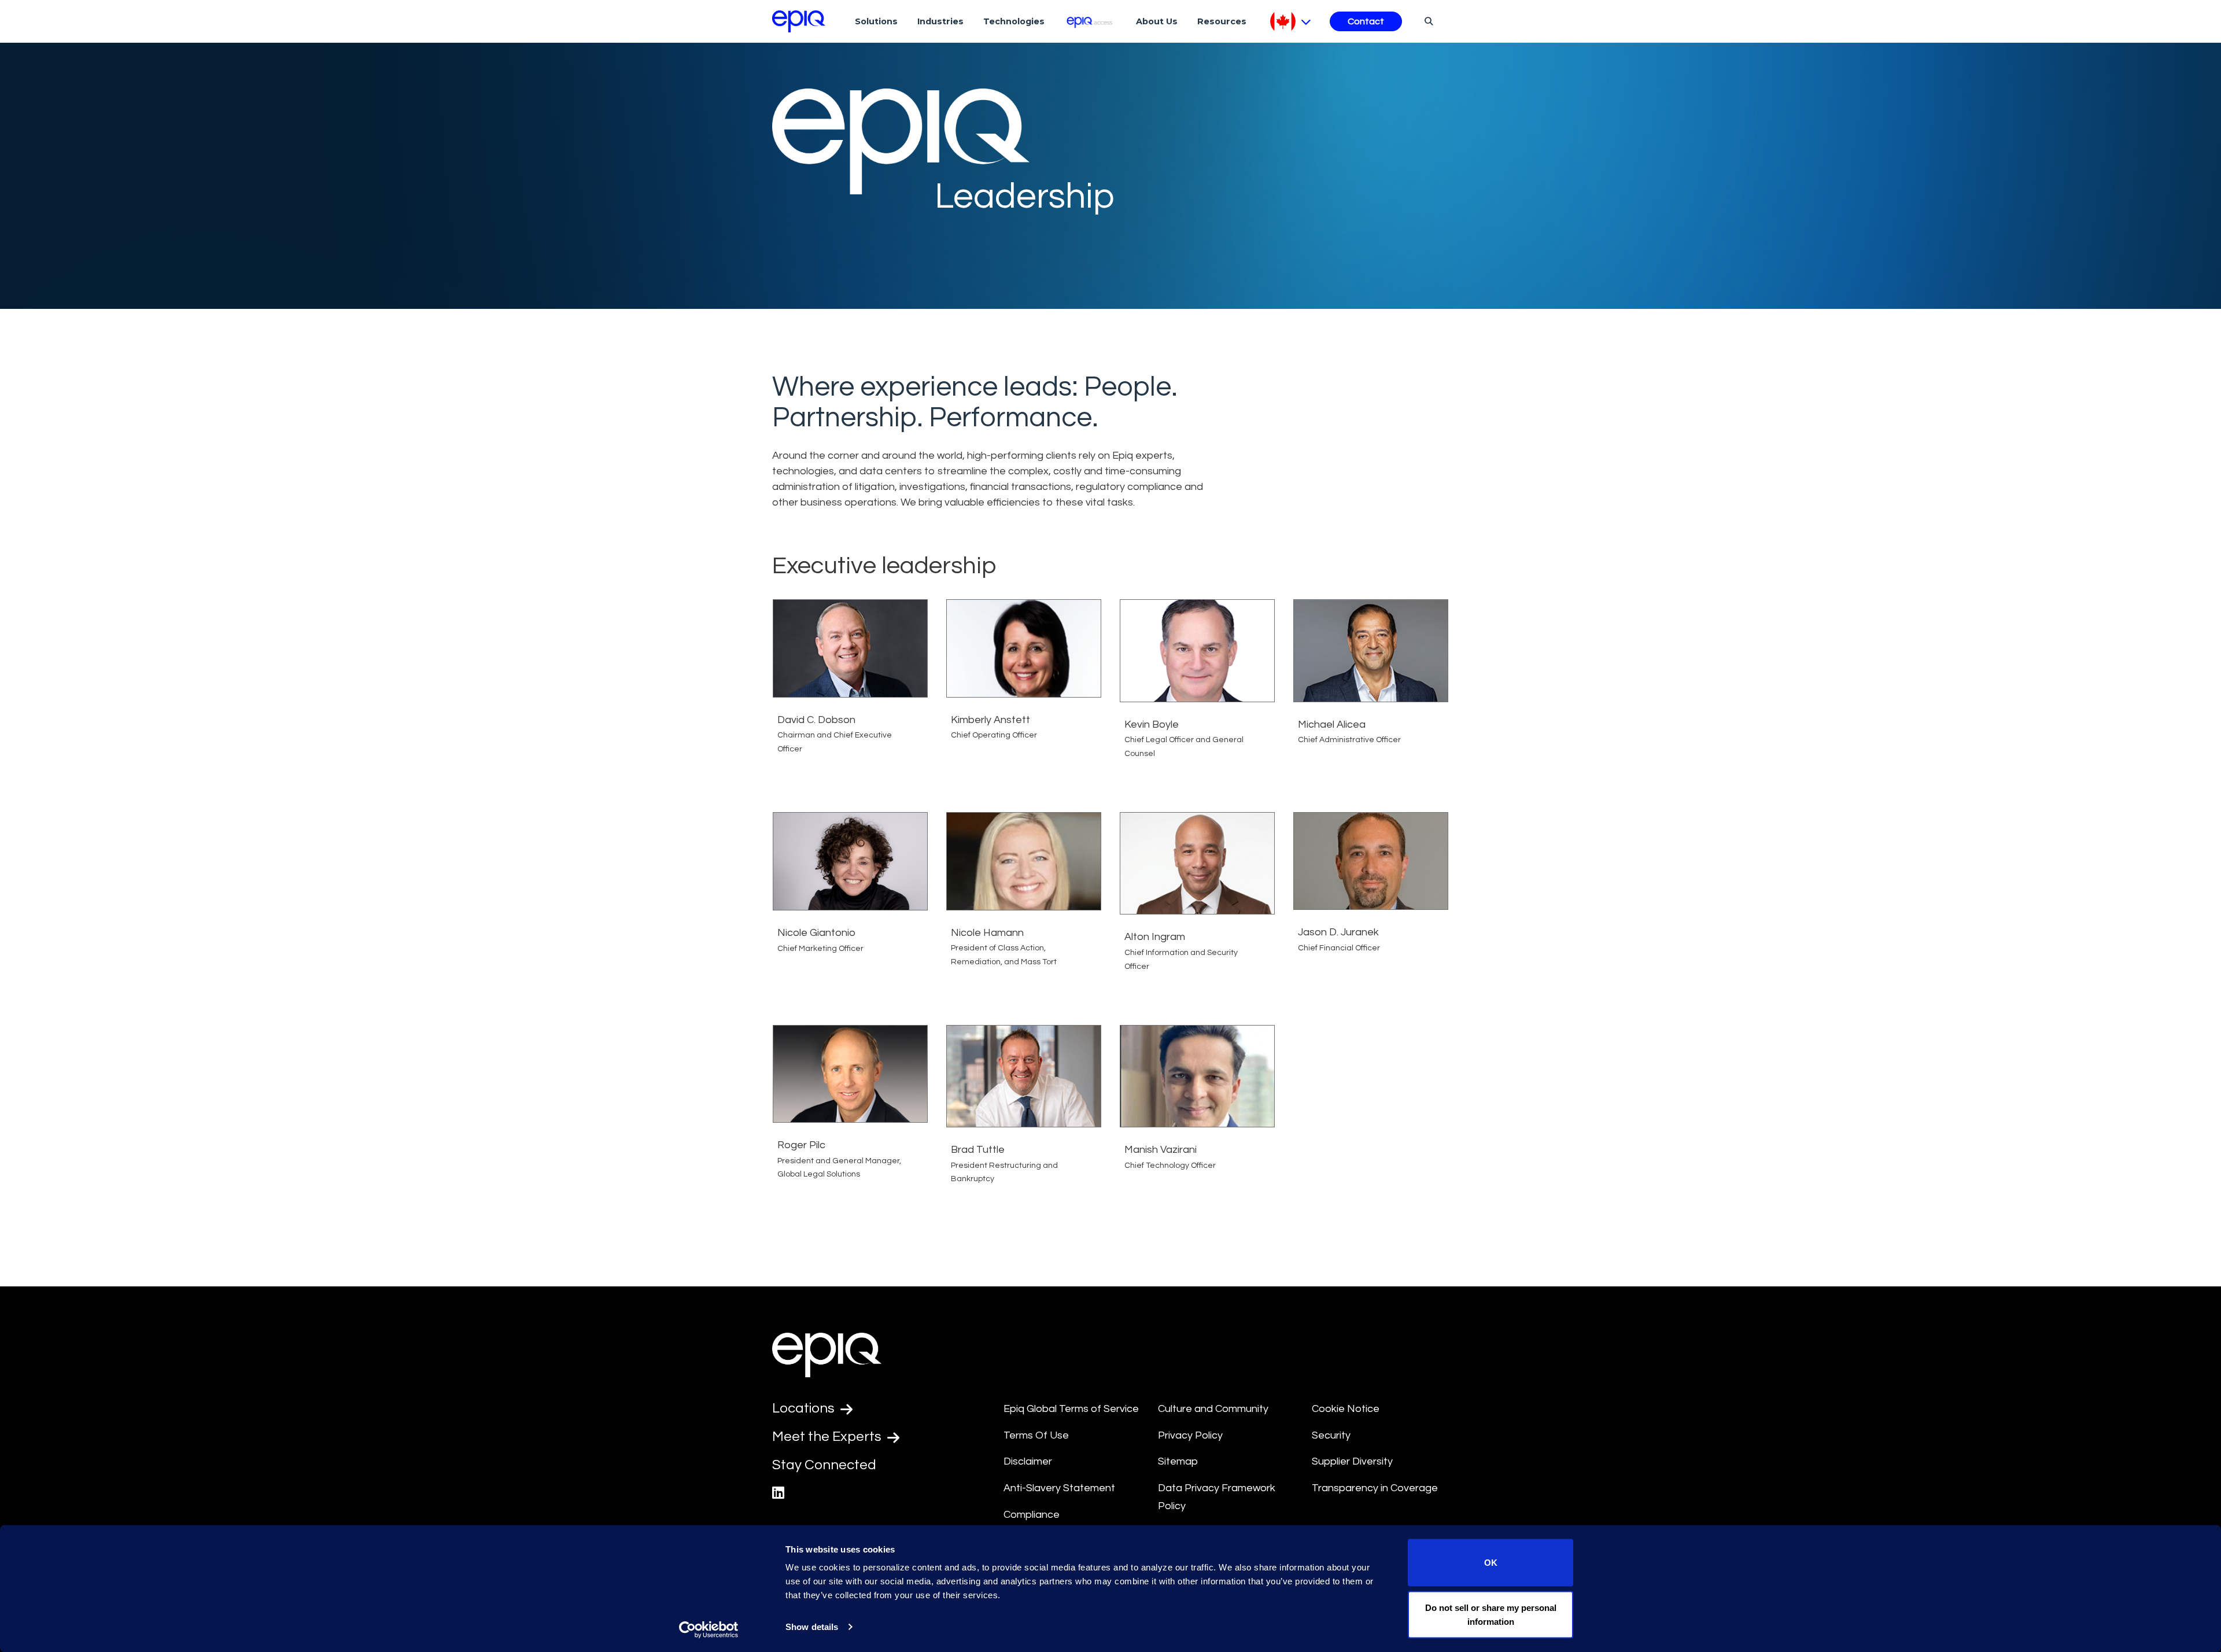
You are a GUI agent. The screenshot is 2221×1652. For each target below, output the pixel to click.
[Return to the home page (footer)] (799, 21)
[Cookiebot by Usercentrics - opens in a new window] (709, 1629)
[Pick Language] (1291, 21)
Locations (805, 1408)
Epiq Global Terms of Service (1071, 1409)
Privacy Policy (1190, 1435)
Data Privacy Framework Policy (1217, 1497)
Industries (940, 21)
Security (1331, 1435)
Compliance (1032, 1515)
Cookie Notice (1346, 1409)
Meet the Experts (828, 1437)
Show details (812, 1627)
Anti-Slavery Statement (1059, 1488)
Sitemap (1178, 1461)
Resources (1222, 21)
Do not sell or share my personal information (1491, 1614)
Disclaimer (1028, 1461)
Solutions (876, 21)
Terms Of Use (1036, 1435)
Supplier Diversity (1352, 1461)
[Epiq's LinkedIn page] (778, 1493)
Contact (1366, 21)
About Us (1157, 21)
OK (1491, 1563)
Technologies (1014, 21)
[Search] (1427, 21)
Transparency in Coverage (1375, 1488)
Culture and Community (1213, 1409)
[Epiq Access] (1091, 21)
